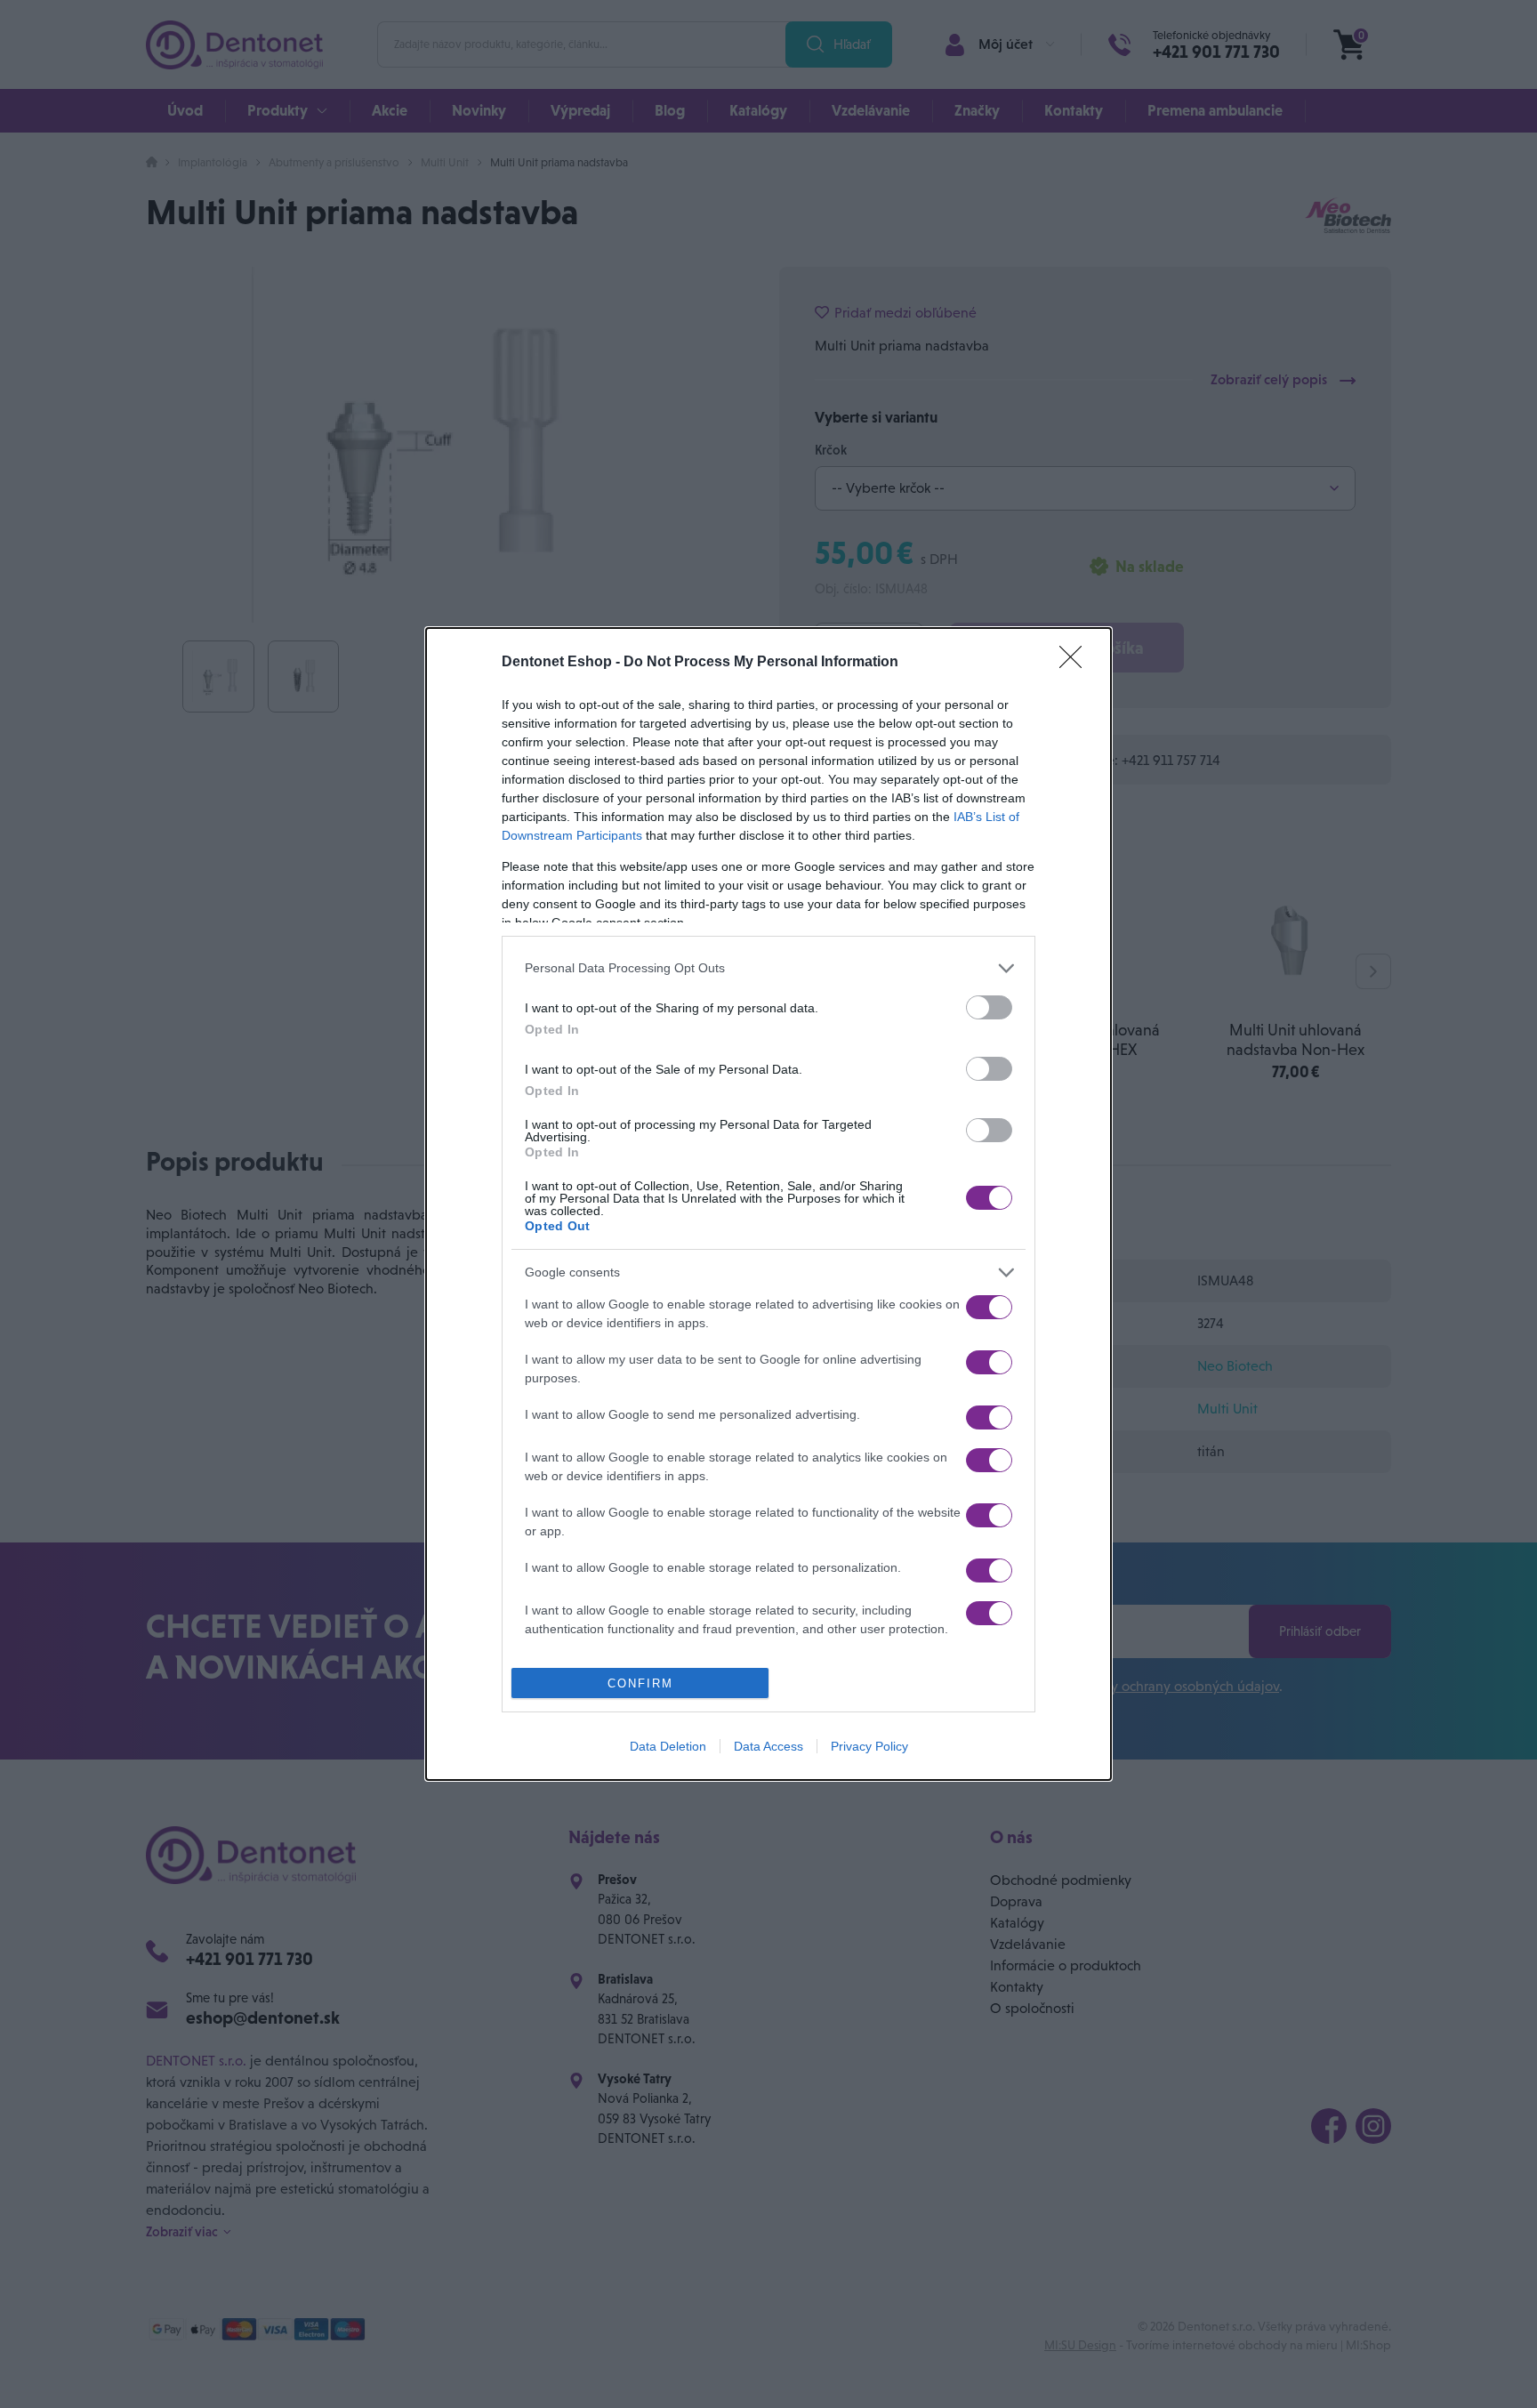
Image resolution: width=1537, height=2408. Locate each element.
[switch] (989, 1007)
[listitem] (768, 968)
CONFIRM (640, 1683)
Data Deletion (668, 1746)
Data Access (768, 1746)
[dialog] (768, 1204)
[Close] (1076, 663)
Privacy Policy (869, 1746)
